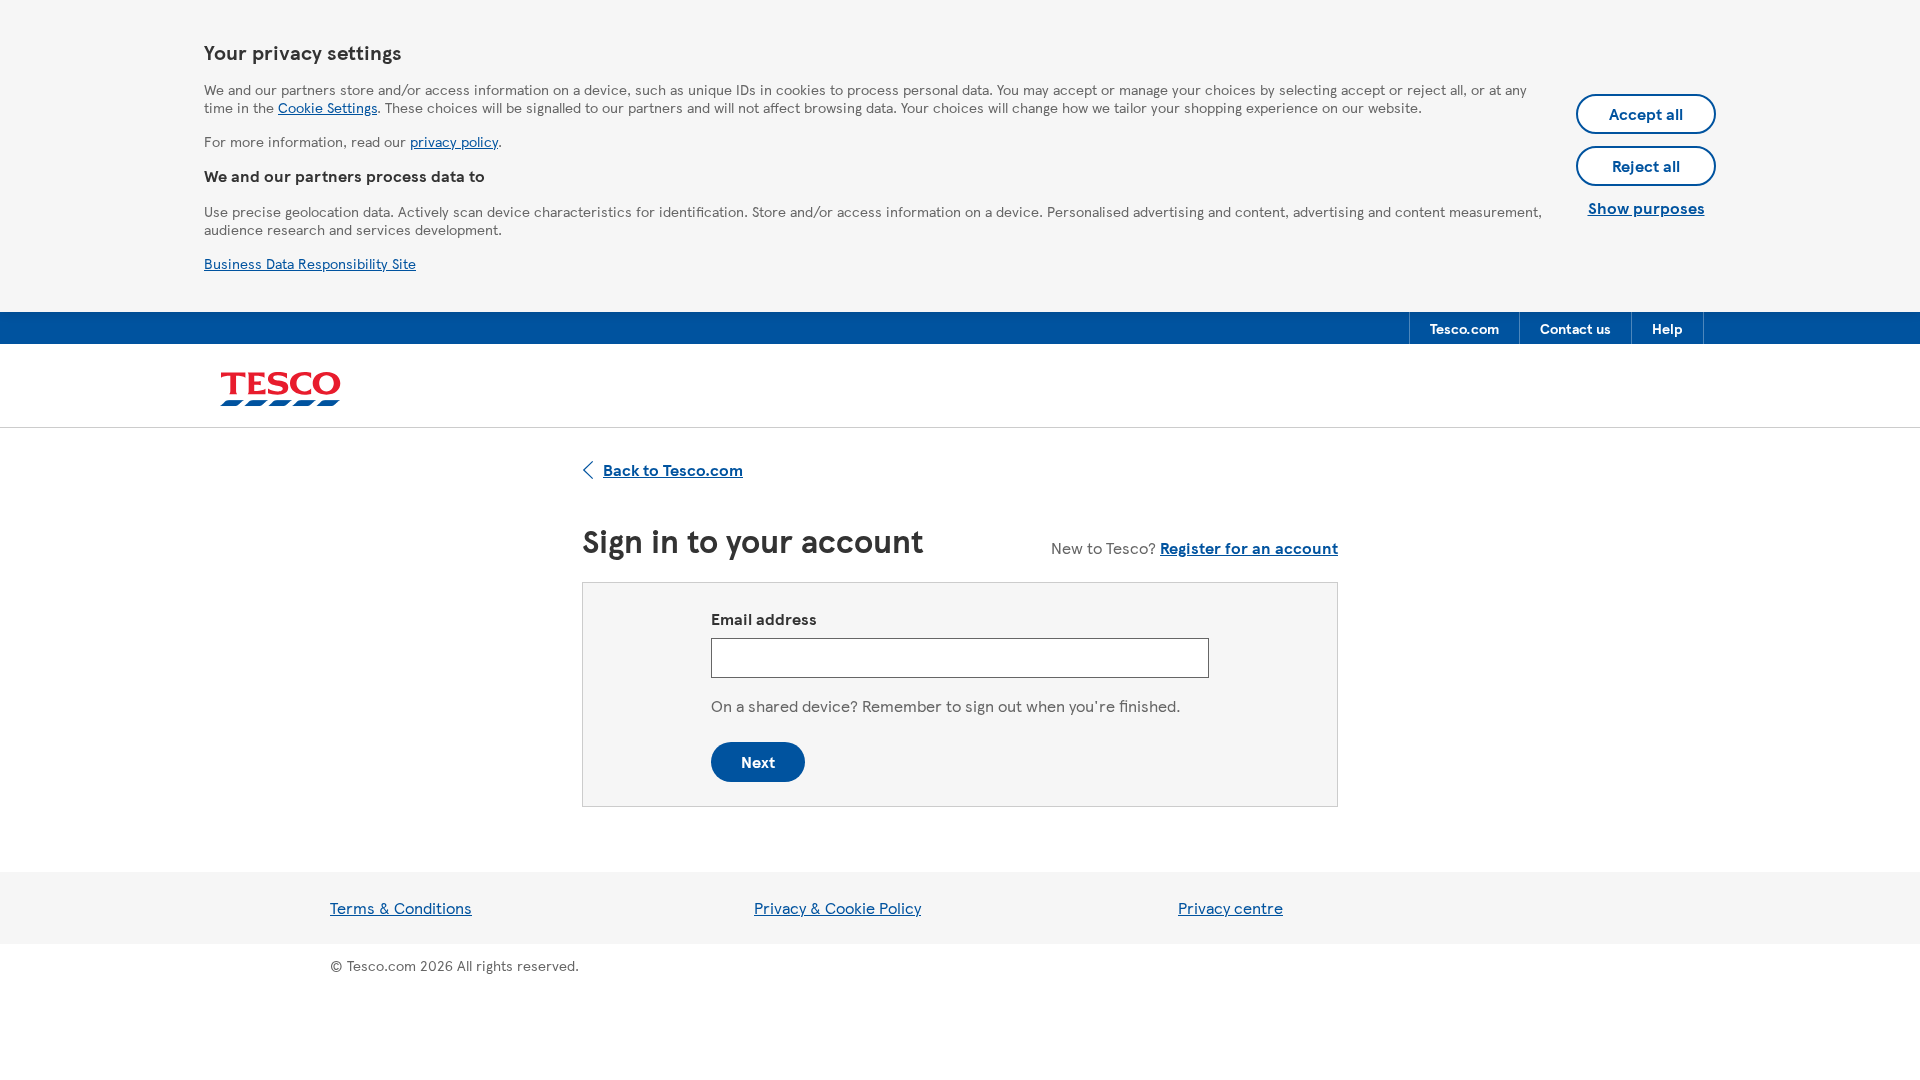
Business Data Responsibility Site (310, 263)
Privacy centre (1230, 907)
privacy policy (454, 141)
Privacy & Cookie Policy (837, 907)
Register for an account (1249, 547)
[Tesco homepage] (280, 389)
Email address (764, 618)
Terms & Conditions (401, 907)
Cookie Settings (327, 107)
